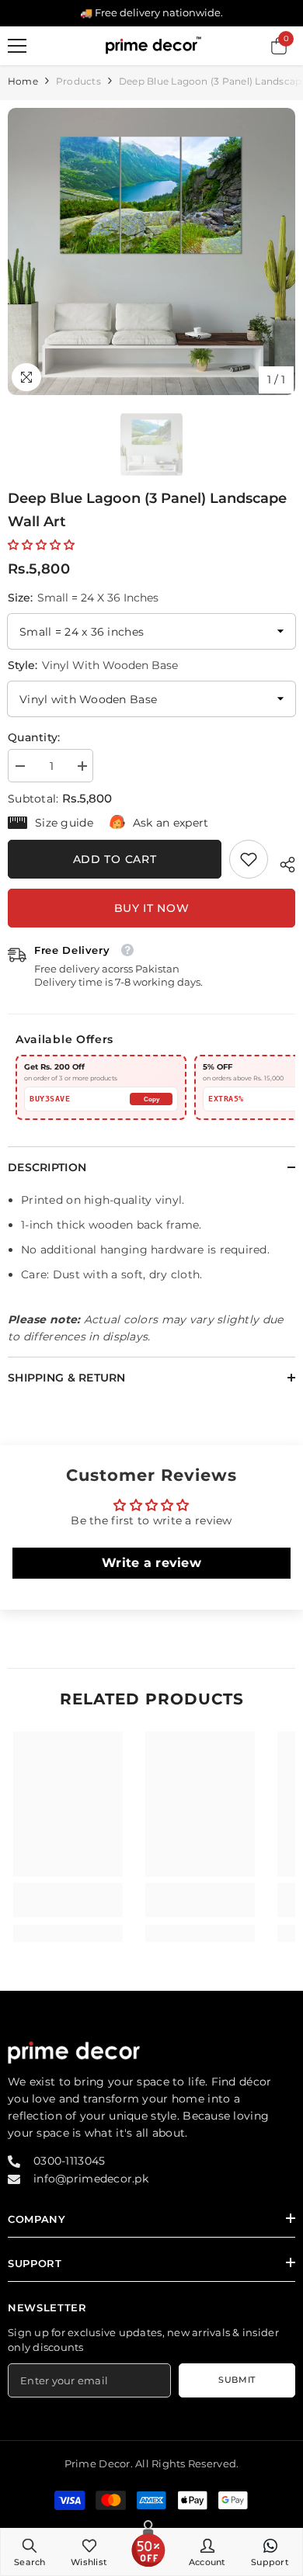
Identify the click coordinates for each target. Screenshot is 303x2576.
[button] (41, 545)
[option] (151, 251)
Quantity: (34, 737)
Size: (83, 598)
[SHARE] (282, 862)
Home (23, 81)
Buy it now (152, 908)
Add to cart (115, 859)
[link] (249, 859)
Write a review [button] (151, 1563)
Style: (93, 665)
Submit (237, 2380)
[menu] (17, 46)
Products (78, 81)
